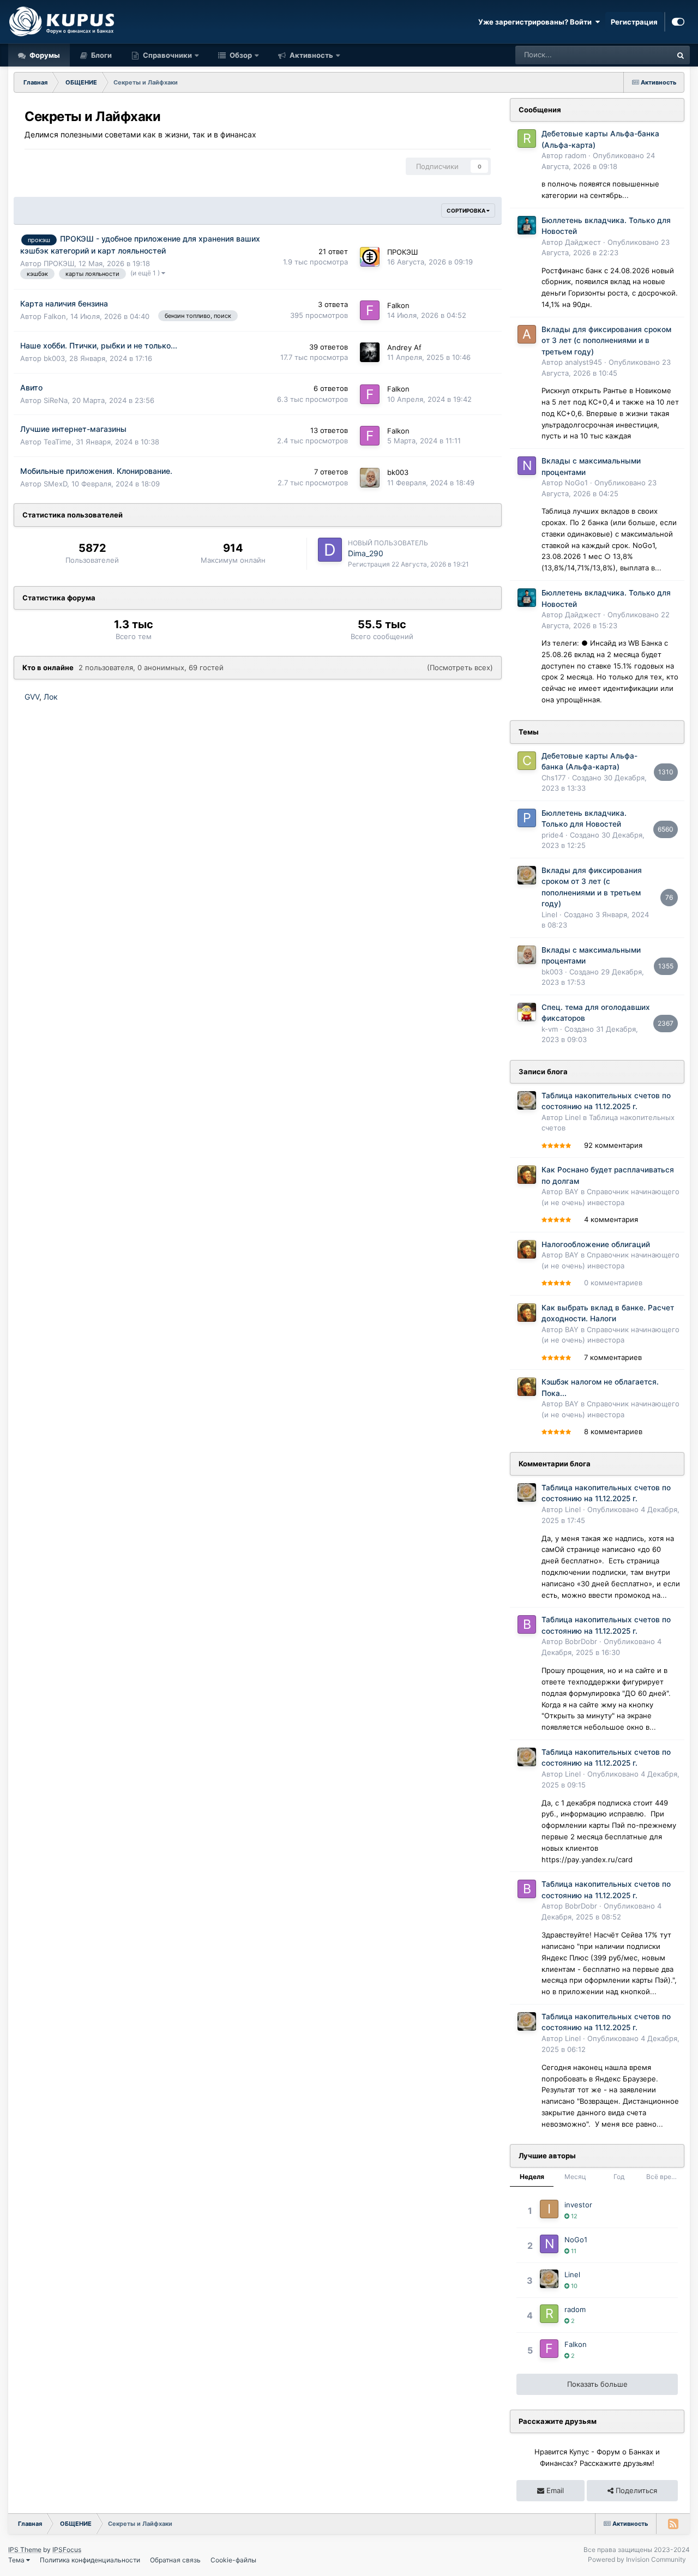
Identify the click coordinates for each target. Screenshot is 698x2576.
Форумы (44, 55)
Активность (311, 55)
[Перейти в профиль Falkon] (370, 310)
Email (554, 2490)
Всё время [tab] (663, 2177)
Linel (549, 914)
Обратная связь (175, 2560)
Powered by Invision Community (637, 2559)
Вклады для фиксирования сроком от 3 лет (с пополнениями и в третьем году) (606, 341)
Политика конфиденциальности (90, 2560)
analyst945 (583, 362)
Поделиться (635, 2490)
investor (578, 2205)
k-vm (550, 1029)
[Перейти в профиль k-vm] (527, 1012)
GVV (32, 697)
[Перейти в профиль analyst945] (527, 334)
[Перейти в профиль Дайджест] (527, 225)
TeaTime (58, 442)
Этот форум (638, 55)
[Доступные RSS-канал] (673, 2524)
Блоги (101, 55)
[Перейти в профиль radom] (527, 139)
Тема (17, 2560)
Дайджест (583, 242)
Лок (51, 697)
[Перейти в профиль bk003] (370, 478)
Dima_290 (366, 553)
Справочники (167, 55)
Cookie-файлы (233, 2560)
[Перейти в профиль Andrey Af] (370, 352)
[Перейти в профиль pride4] (527, 818)
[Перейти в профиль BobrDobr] (527, 1624)
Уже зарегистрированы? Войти (537, 22)
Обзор (240, 55)
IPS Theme (25, 2550)
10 (573, 2286)
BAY (572, 1191)
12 (573, 2216)
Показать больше (597, 2384)
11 (573, 2251)
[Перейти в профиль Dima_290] (330, 550)
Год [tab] (619, 2177)
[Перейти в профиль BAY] (527, 1175)
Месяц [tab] (575, 2177)
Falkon (55, 316)
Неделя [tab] (532, 2177)
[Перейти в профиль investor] (549, 2209)
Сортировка (467, 210)
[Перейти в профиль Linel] (527, 875)
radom (576, 155)
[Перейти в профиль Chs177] (527, 761)
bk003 (54, 358)
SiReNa (56, 400)
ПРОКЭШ (59, 263)
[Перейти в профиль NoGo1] (527, 466)
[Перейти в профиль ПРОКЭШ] (370, 257)
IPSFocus (67, 2550)
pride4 (552, 835)
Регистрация (634, 22)
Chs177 (553, 778)
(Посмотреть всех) (460, 667)
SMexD (55, 484)
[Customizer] (678, 22)
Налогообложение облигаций (596, 1244)
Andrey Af (404, 347)
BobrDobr (581, 1641)
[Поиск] (681, 55)
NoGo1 (576, 483)
